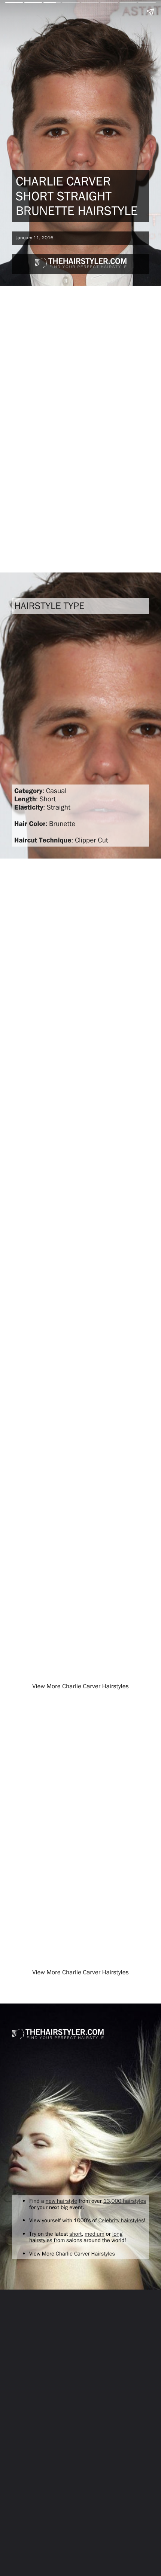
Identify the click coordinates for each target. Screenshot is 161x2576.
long (117, 2234)
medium (95, 2234)
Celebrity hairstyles (121, 2220)
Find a (37, 2201)
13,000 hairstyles (125, 2201)
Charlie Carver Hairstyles (85, 2253)
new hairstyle (62, 2201)
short (75, 2234)
